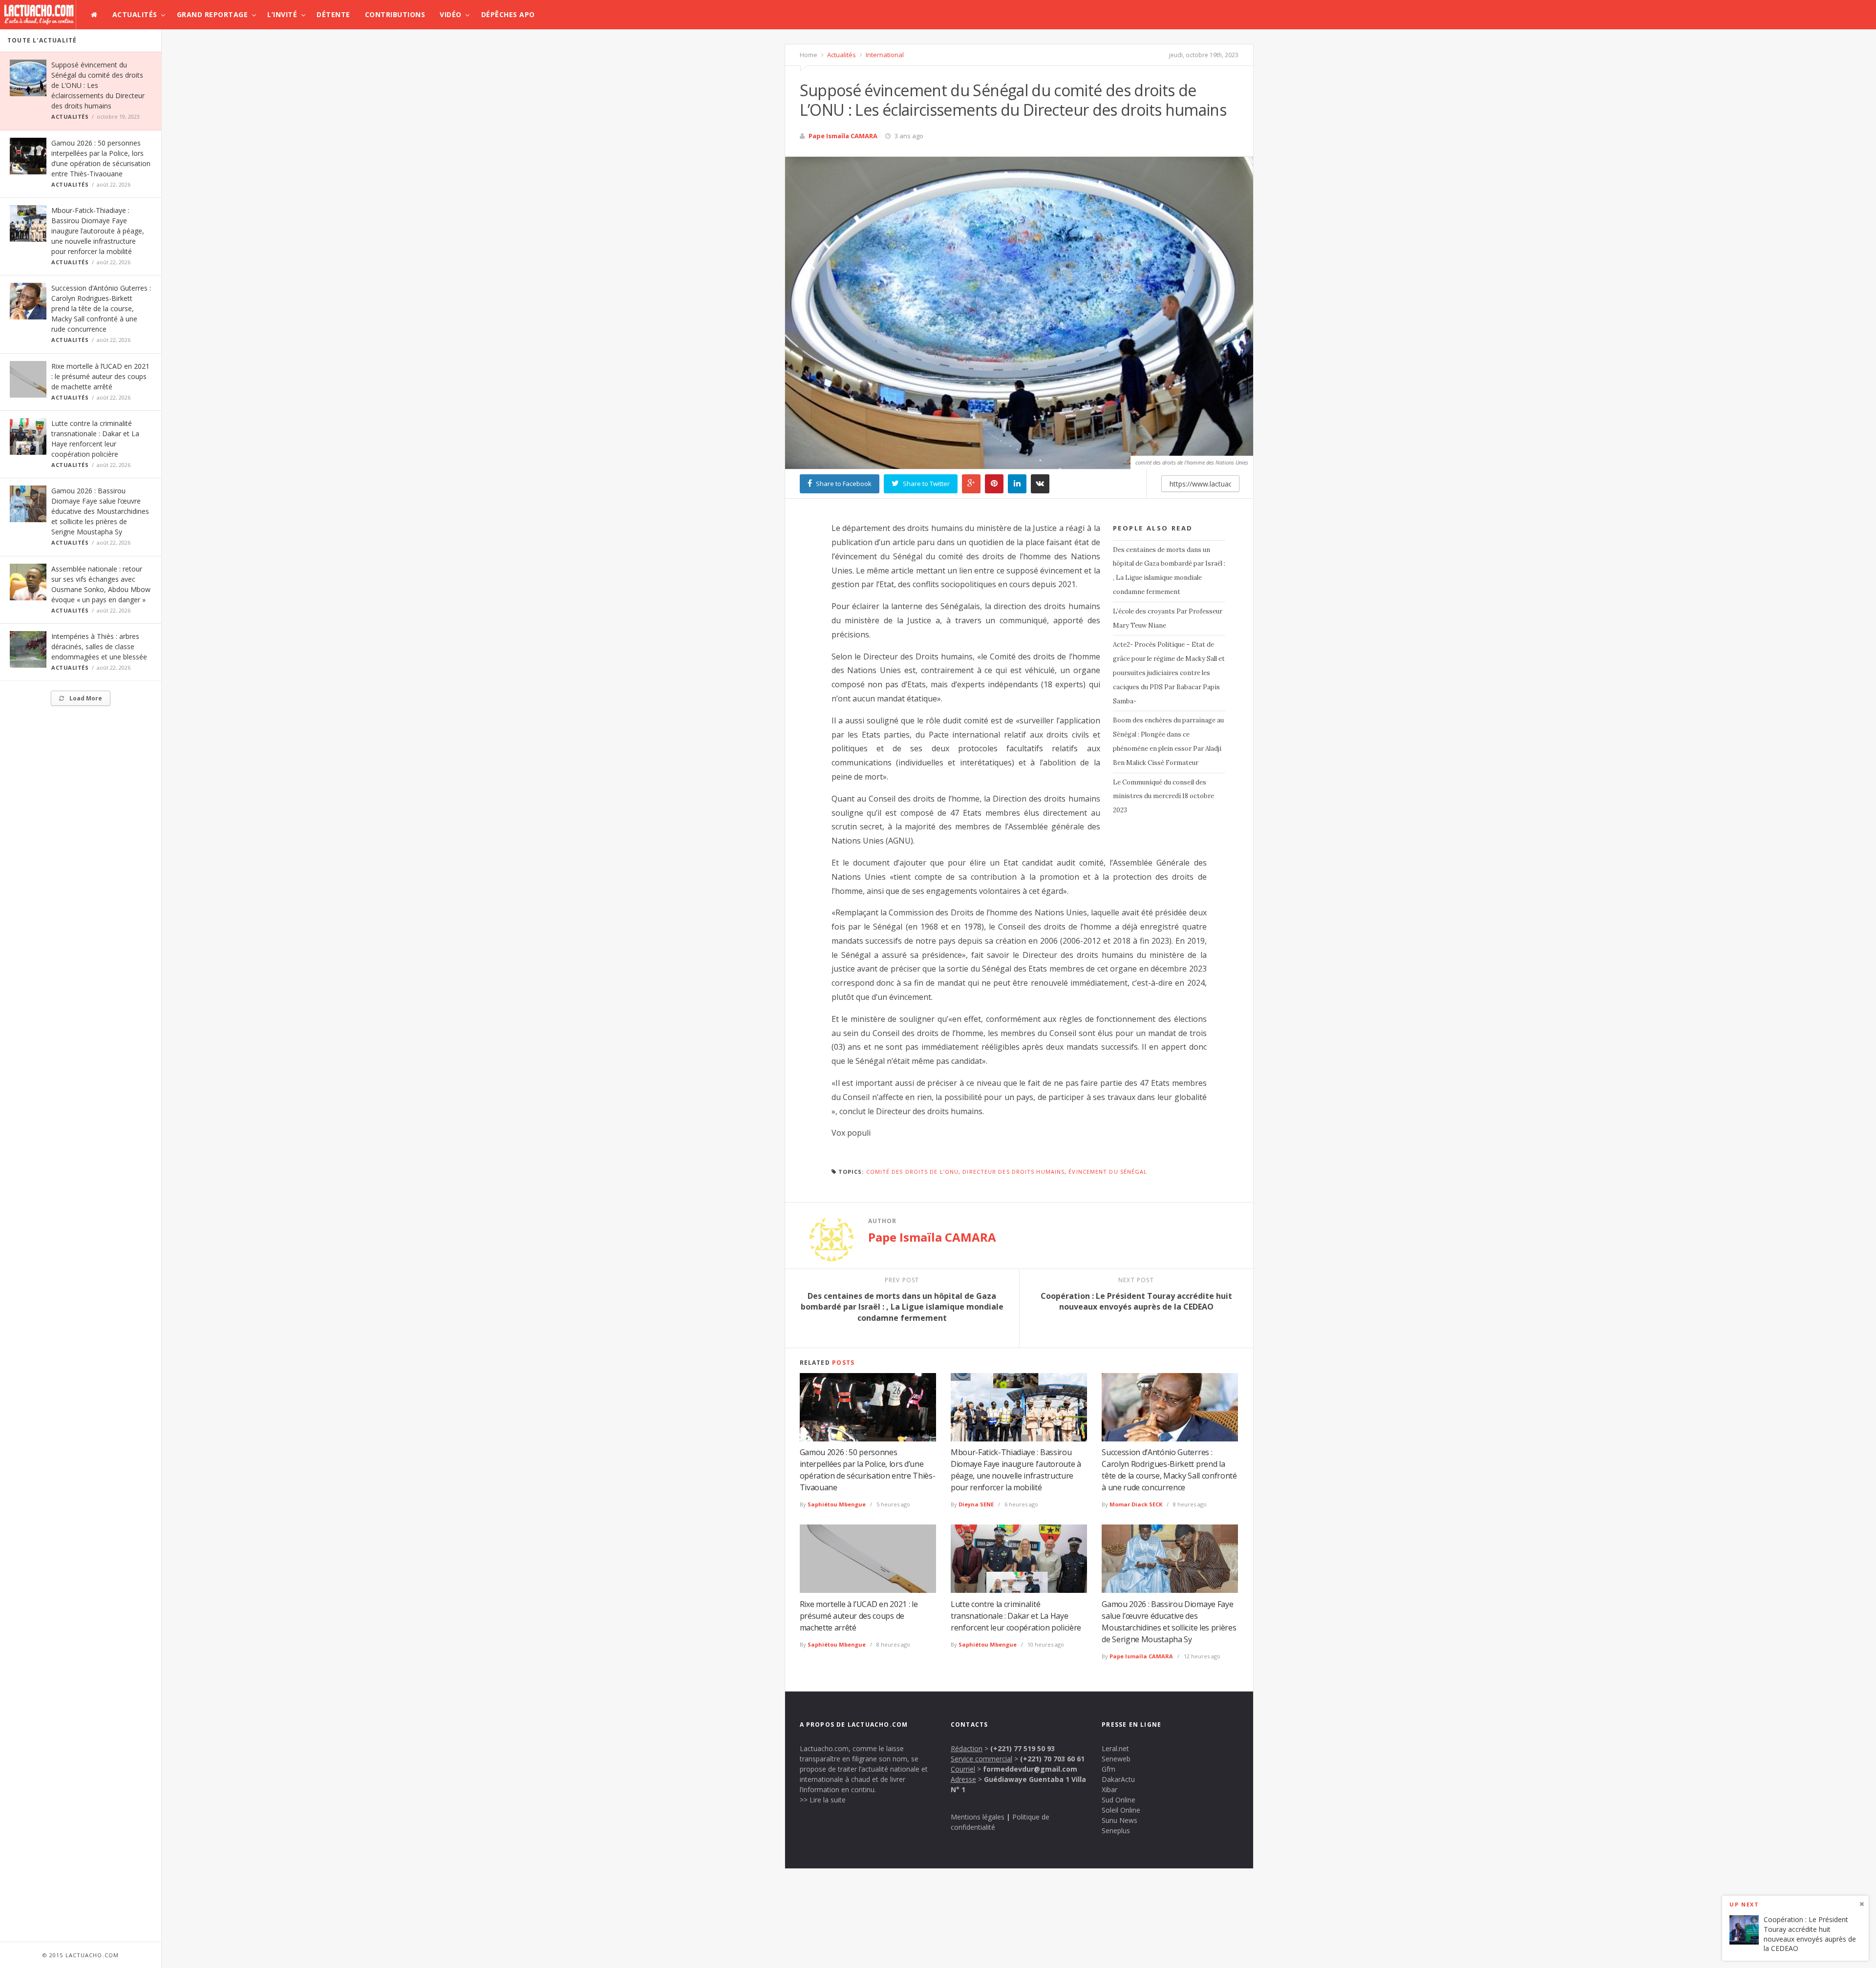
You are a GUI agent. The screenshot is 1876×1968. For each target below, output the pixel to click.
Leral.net (1115, 1748)
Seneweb (1116, 1759)
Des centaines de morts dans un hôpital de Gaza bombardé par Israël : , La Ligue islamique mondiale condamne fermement (1169, 571)
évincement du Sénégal (1108, 1172)
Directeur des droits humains (1013, 1172)
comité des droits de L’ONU (913, 1172)
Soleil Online (1121, 1810)
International (884, 55)
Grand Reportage (213, 14)
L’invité (282, 14)
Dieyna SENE (976, 1504)
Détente (333, 14)
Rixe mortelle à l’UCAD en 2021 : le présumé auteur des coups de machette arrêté (100, 376)
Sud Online (1119, 1800)
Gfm (1109, 1769)
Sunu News (1119, 1820)
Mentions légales (978, 1817)
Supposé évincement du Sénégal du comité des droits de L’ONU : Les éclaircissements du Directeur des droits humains (98, 85)
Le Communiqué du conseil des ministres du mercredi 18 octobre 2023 (1163, 796)
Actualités (135, 14)
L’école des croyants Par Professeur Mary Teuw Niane (1168, 618)
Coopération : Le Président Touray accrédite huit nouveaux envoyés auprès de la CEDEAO (1810, 1934)
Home (809, 55)
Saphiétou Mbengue (837, 1504)
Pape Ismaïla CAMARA (843, 136)
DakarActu (1118, 1779)
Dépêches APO (508, 14)
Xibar (1109, 1789)
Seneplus (1116, 1830)
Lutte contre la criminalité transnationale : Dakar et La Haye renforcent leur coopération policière (1016, 1616)
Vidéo (451, 14)
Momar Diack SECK (1136, 1504)
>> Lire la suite (823, 1800)
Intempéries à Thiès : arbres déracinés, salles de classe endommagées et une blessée (99, 646)
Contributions (395, 14)
